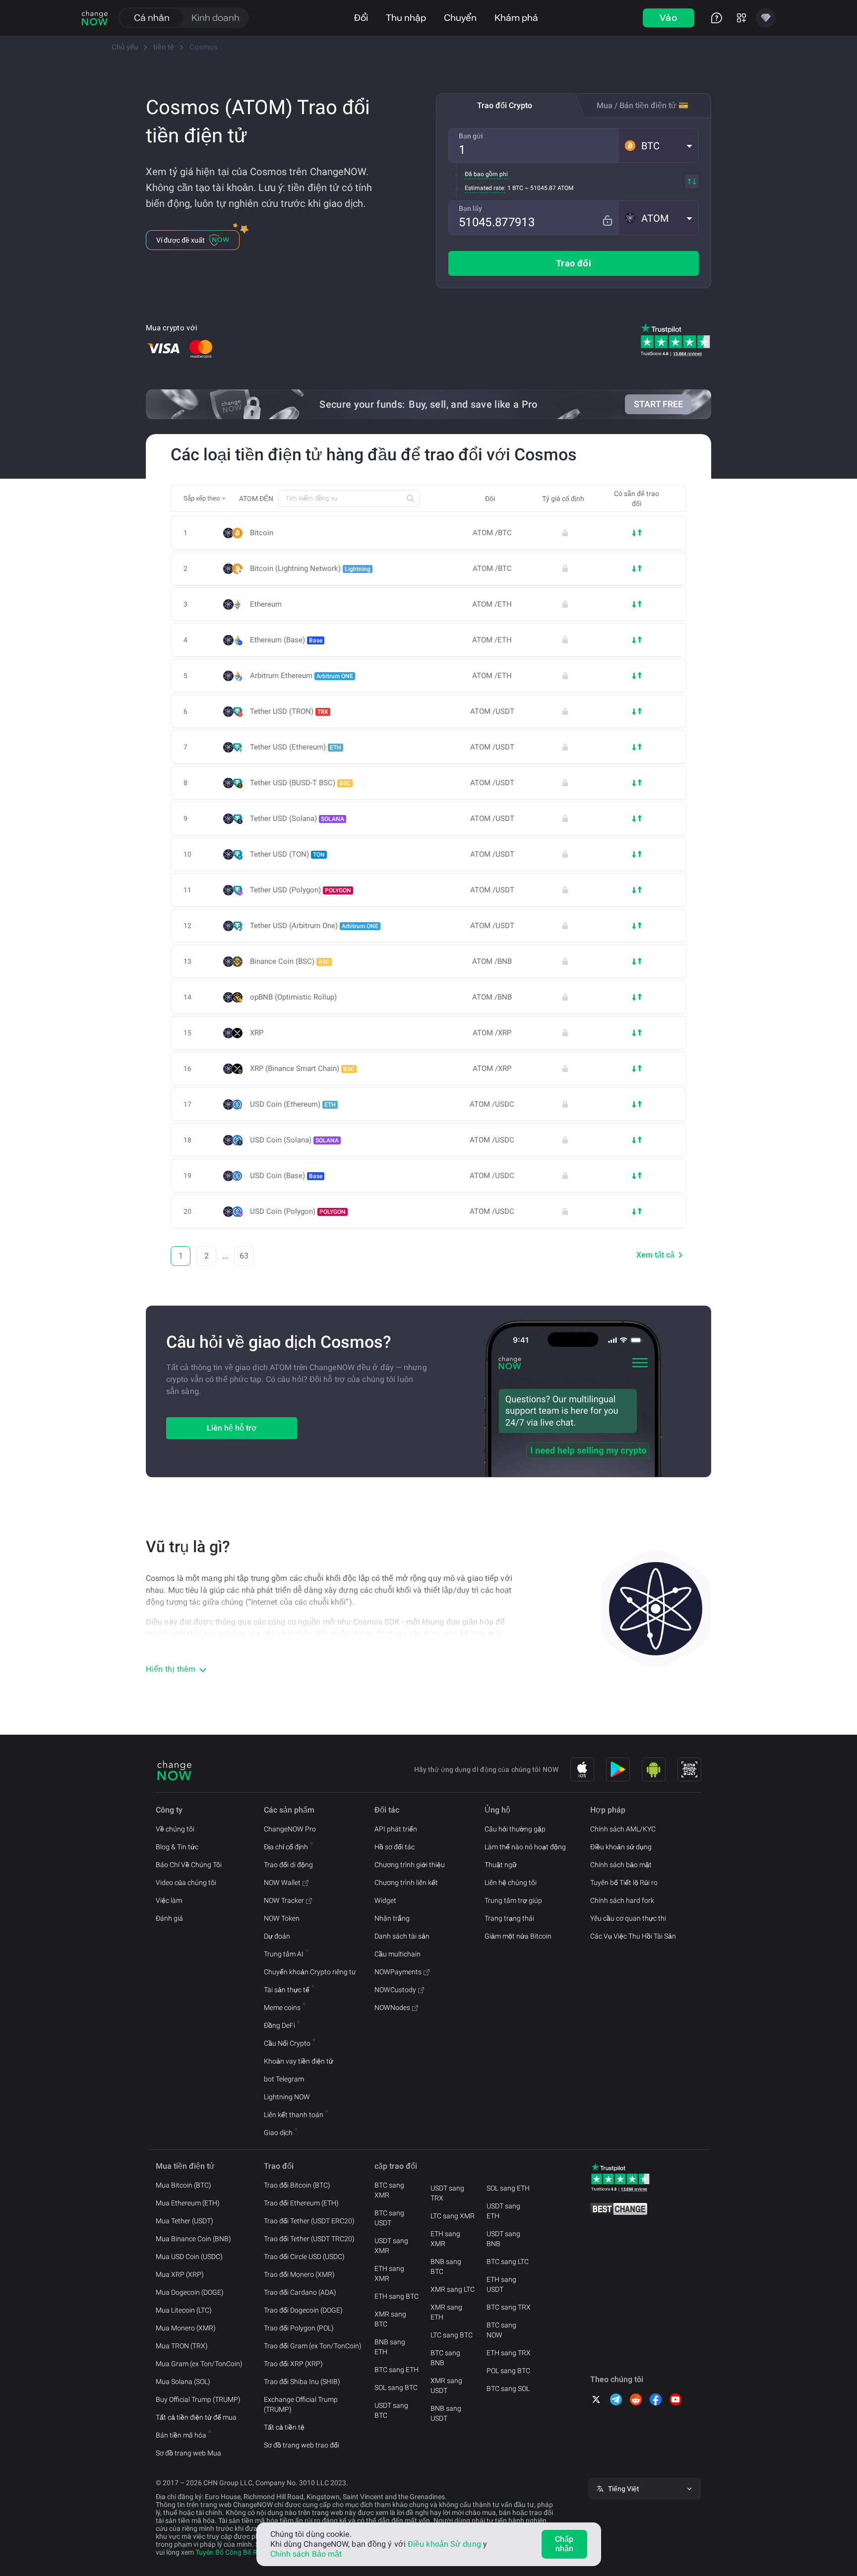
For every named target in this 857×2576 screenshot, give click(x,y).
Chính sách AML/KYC (623, 1829)
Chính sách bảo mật (621, 1865)
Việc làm (169, 1900)
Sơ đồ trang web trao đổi (302, 2445)
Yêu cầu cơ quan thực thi (628, 1918)
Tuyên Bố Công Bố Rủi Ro (234, 2552)
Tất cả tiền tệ (284, 2427)
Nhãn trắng (392, 1918)
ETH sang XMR (389, 2273)
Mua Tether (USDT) (184, 2221)
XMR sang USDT (446, 2386)
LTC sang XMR (453, 2216)
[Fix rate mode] (607, 220)
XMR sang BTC (390, 2319)
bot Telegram (284, 2079)
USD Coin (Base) (286, 1176)
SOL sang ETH (508, 2188)
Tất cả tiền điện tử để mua (196, 2417)
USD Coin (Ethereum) (293, 1104)
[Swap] (692, 182)
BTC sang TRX (509, 2307)
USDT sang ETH (503, 2211)
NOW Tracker (284, 1900)
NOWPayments (398, 1972)
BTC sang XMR (389, 2190)
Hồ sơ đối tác (395, 1847)
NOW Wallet (282, 1883)
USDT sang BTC (391, 2410)
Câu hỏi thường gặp (515, 1829)
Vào (669, 18)
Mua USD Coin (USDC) (189, 2257)
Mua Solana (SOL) (183, 2382)
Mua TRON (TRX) (182, 2346)
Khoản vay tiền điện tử (299, 2061)
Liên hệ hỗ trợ (232, 1428)
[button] (659, 145)
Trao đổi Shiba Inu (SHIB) (302, 2382)
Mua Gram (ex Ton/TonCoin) (199, 2364)
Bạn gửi (471, 136)
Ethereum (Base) (286, 640)
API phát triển (396, 1829)
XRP (257, 1033)
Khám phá (516, 18)
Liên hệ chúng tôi (511, 1883)
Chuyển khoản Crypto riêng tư (310, 1972)
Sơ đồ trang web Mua (188, 2453)
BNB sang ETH (390, 2347)
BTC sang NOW (501, 2330)
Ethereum (266, 604)
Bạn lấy (470, 208)
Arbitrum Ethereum (302, 676)
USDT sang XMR (391, 2246)
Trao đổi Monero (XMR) (299, 2274)
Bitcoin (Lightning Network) (310, 568)
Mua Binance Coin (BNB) (193, 2239)
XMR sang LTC (453, 2289)
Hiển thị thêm (171, 1669)
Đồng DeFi (279, 2025)
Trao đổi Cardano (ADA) (300, 2292)
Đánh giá (169, 1918)
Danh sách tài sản (402, 1936)
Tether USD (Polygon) (301, 890)
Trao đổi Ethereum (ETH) (301, 2203)
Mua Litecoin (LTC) (184, 2310)
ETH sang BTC (397, 2296)
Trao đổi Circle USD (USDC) (304, 2257)
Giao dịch (278, 2133)
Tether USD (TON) (287, 854)
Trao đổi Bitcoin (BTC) (297, 2185)
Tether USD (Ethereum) (296, 747)
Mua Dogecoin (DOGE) (190, 2292)
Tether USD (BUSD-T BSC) (300, 783)
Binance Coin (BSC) (290, 961)
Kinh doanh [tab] (215, 18)
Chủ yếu (125, 47)
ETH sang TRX (509, 2353)
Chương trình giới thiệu (410, 1865)
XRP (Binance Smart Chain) (302, 1068)
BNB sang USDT (446, 2413)
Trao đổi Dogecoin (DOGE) (303, 2310)
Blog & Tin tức (177, 1847)
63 (244, 1256)
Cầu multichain (398, 1954)
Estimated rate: (485, 188)
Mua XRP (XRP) (180, 2274)
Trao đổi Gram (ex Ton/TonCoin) (313, 2346)
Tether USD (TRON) (289, 711)
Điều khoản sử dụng (621, 1847)
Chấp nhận (564, 2544)
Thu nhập (406, 18)
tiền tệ (164, 47)
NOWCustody (395, 1990)
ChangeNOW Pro (290, 1829)
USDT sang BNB (503, 2239)
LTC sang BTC (452, 2335)
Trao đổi (574, 263)
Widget (385, 1900)
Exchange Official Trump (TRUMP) (301, 2404)
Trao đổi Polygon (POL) (299, 2328)
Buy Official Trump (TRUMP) (198, 2399)
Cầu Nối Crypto (287, 2043)
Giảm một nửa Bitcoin (518, 1936)
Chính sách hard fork (622, 1900)
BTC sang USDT (389, 2218)
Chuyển (460, 18)
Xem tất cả (655, 1255)
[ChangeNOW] (95, 18)
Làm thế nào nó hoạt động (525, 1847)
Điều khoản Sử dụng (444, 2544)
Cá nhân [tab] (152, 18)
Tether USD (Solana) (297, 818)
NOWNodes (392, 2008)
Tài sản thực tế (287, 1990)
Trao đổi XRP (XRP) (293, 2364)
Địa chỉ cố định (286, 1847)
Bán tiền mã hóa (181, 2435)
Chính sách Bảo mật (306, 2554)
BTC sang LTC (508, 2262)
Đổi (361, 18)
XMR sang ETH (446, 2312)
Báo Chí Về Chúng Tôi (189, 1865)
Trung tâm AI (284, 1954)
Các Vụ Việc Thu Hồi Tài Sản (633, 1936)
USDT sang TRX (447, 2193)
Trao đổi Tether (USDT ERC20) (309, 2221)
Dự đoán (277, 1936)
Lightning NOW (287, 2097)
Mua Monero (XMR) (186, 2328)
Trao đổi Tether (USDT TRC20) (309, 2239)
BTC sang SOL (508, 2388)
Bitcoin (262, 533)
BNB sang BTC (446, 2266)
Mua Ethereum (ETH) (188, 2203)
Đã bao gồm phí (486, 174)
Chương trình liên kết (406, 1883)
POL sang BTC (508, 2371)
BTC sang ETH (397, 2370)
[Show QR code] (689, 1769)
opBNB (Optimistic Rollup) (293, 997)
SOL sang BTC (396, 2388)
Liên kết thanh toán (294, 2115)
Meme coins (282, 2008)
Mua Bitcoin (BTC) (184, 2185)
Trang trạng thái (509, 1918)
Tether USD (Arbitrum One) (314, 926)
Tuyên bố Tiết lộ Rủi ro (624, 1883)
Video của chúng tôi (186, 1883)
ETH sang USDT (501, 2284)
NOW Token (282, 1918)
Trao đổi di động (288, 1865)
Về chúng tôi (175, 1829)
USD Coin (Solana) (294, 1140)
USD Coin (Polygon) (298, 1211)
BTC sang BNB (445, 2358)
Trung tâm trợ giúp (513, 1900)
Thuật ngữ (501, 1865)
